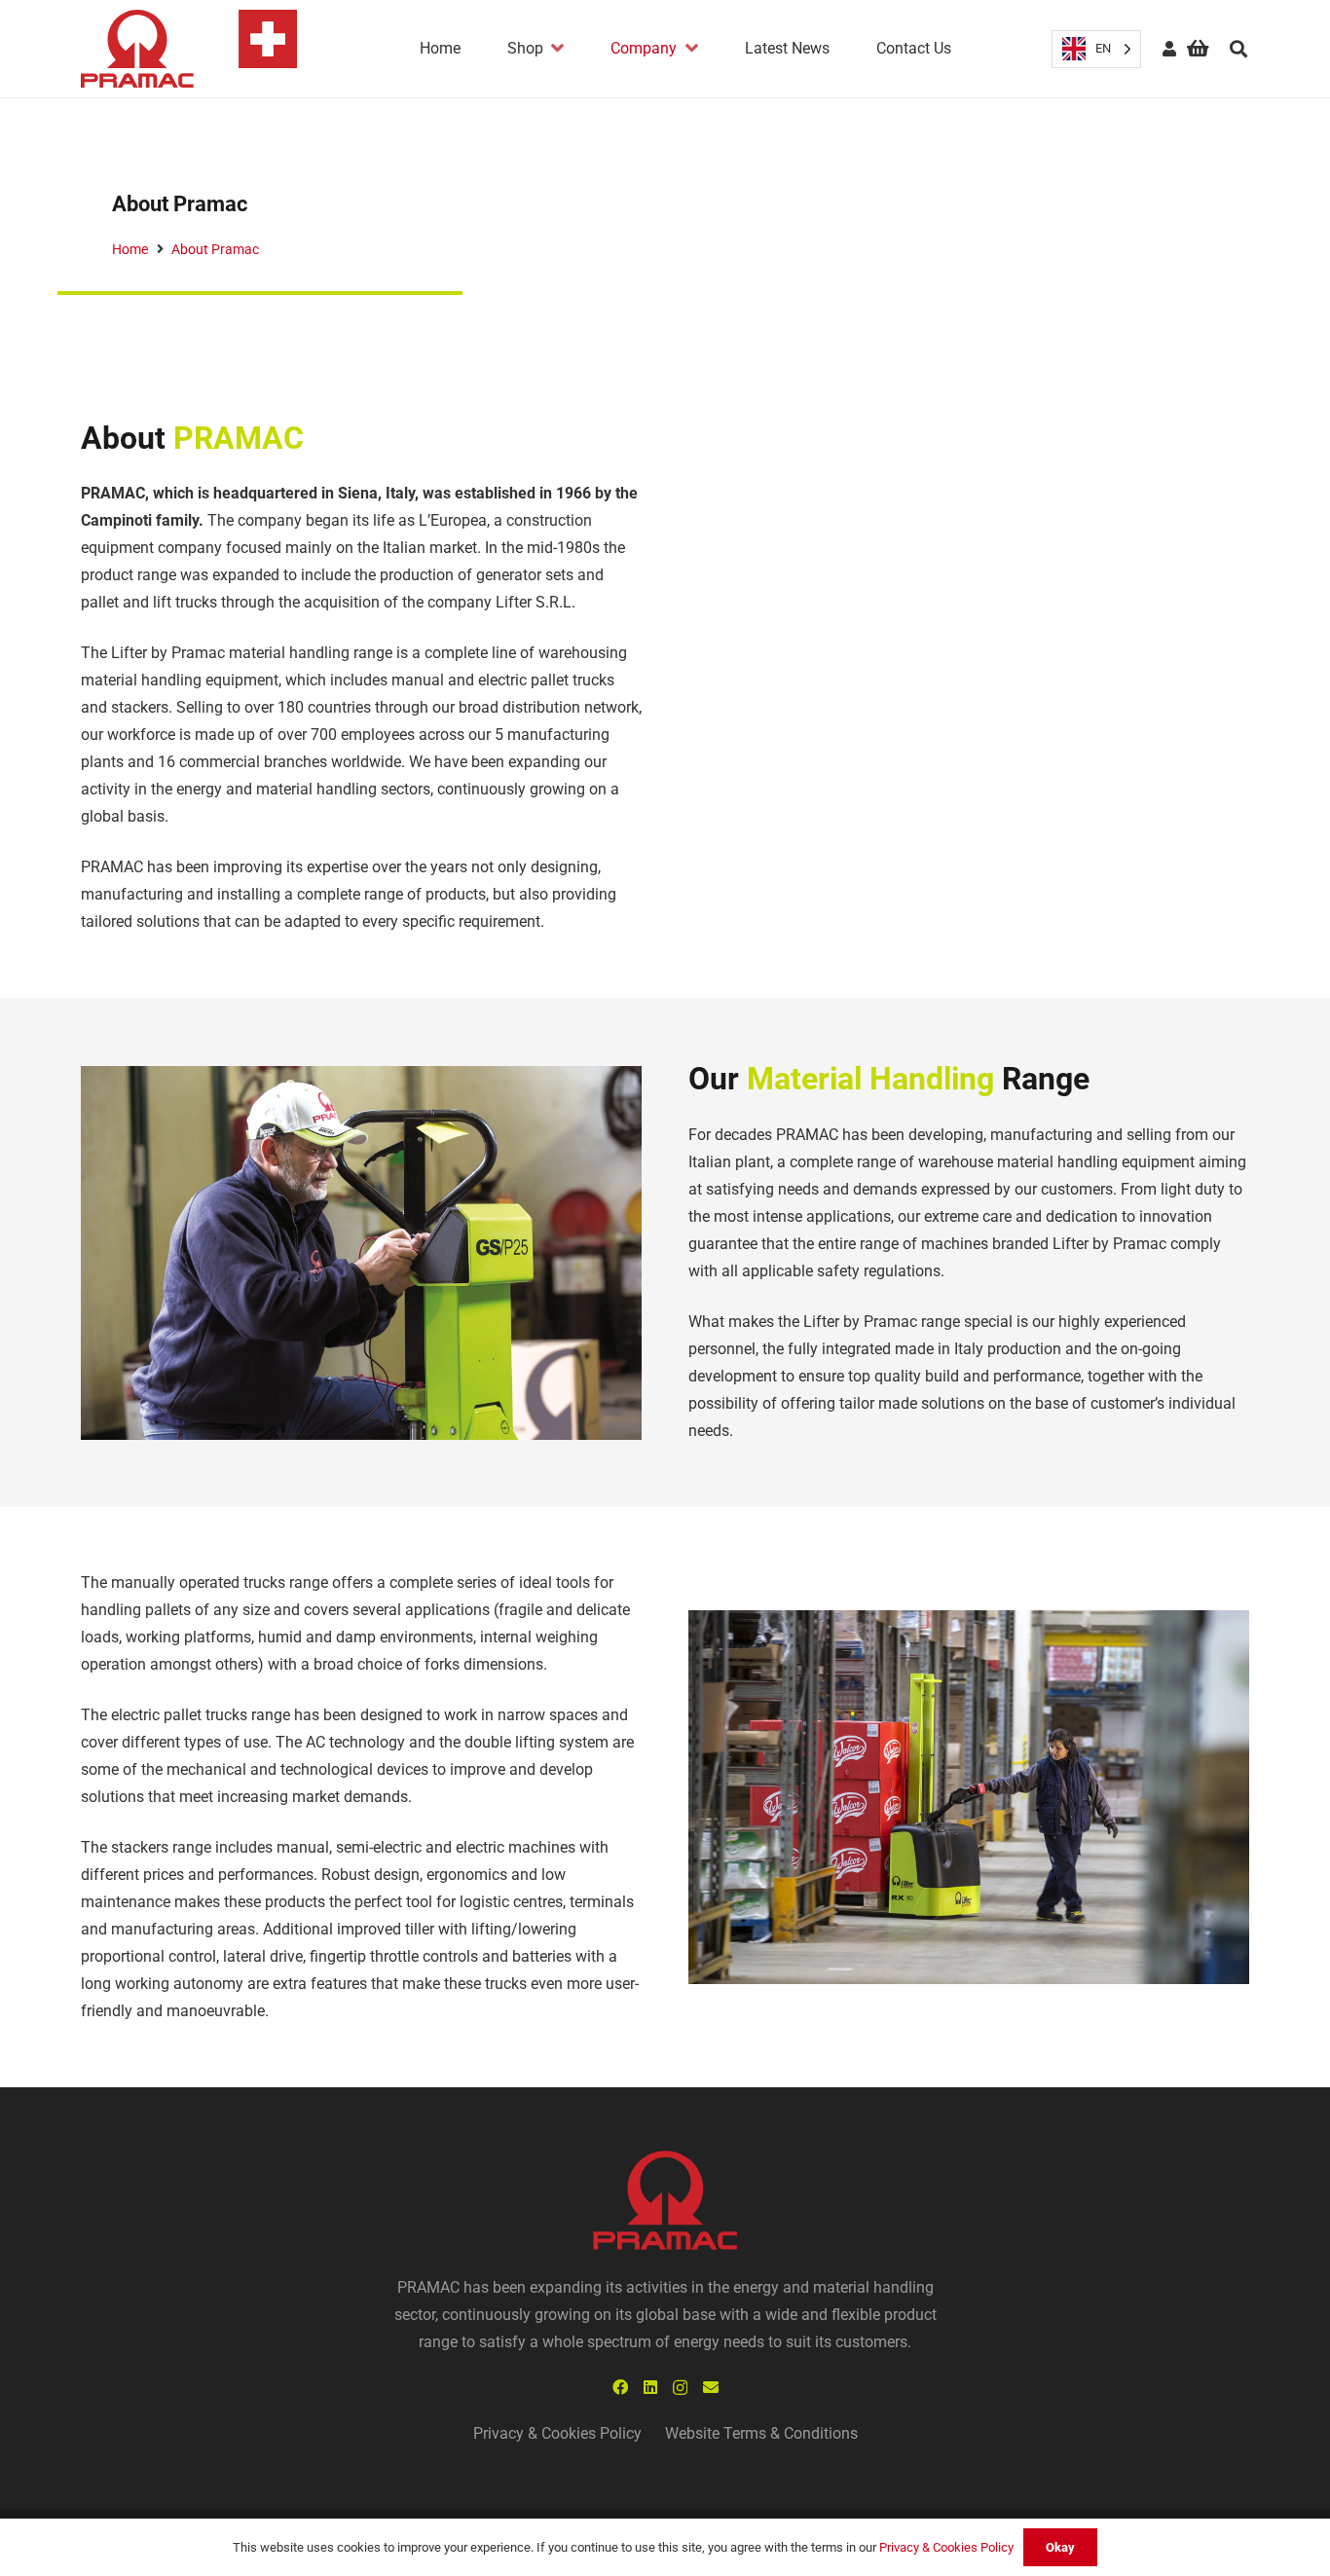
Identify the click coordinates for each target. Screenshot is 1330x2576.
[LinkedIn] (650, 2387)
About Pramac (215, 250)
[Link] (189, 49)
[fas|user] (1169, 48)
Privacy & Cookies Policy (557, 2433)
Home (130, 250)
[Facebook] (620, 2387)
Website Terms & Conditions (761, 2433)
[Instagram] (680, 2388)
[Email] (711, 2387)
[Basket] (1198, 49)
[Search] (1238, 49)
